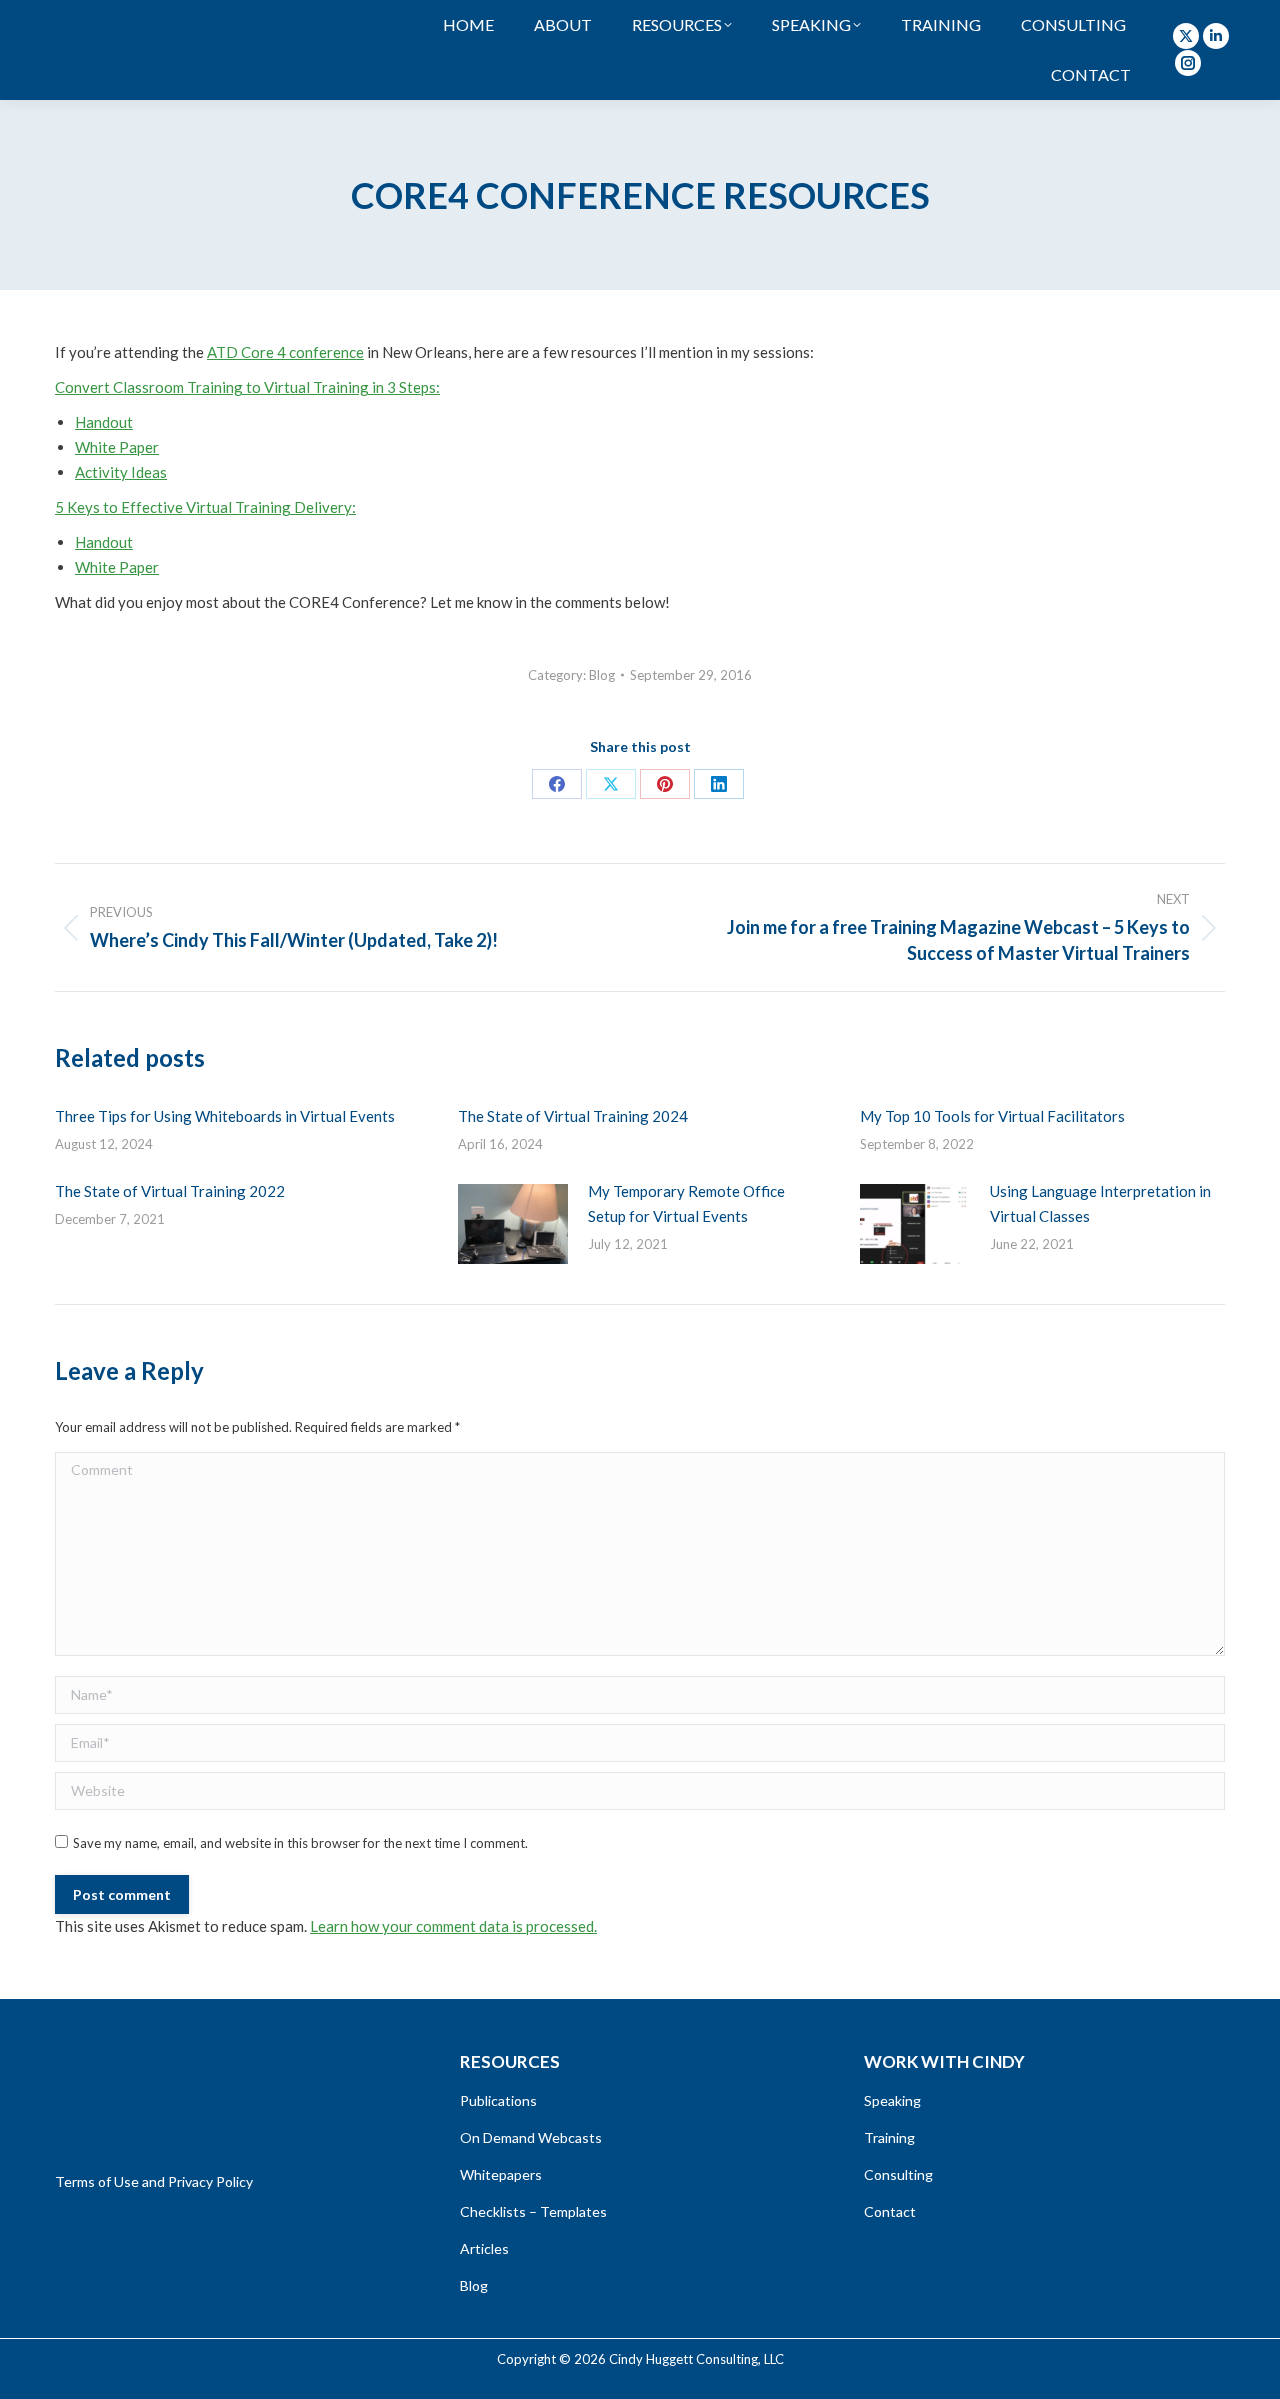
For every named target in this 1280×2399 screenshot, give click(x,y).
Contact (890, 2211)
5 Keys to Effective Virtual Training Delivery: (205, 507)
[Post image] (513, 1224)
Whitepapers (501, 2174)
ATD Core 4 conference (285, 352)
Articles (484, 2248)
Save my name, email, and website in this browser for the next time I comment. (300, 1843)
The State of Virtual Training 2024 (573, 1116)
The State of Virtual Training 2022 (170, 1191)
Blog (602, 675)
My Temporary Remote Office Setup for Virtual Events (686, 1203)
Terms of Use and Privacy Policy (154, 2181)
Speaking (892, 2100)
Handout (104, 422)
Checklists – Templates (533, 2211)
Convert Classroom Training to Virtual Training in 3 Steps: (247, 387)
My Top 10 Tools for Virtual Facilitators (992, 1116)
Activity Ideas (121, 472)
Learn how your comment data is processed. (453, 1926)
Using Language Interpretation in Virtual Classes (1100, 1203)
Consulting (898, 2174)
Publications (498, 2100)
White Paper (117, 447)
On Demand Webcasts (531, 2137)
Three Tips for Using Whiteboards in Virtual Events (225, 1116)
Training (889, 2137)
